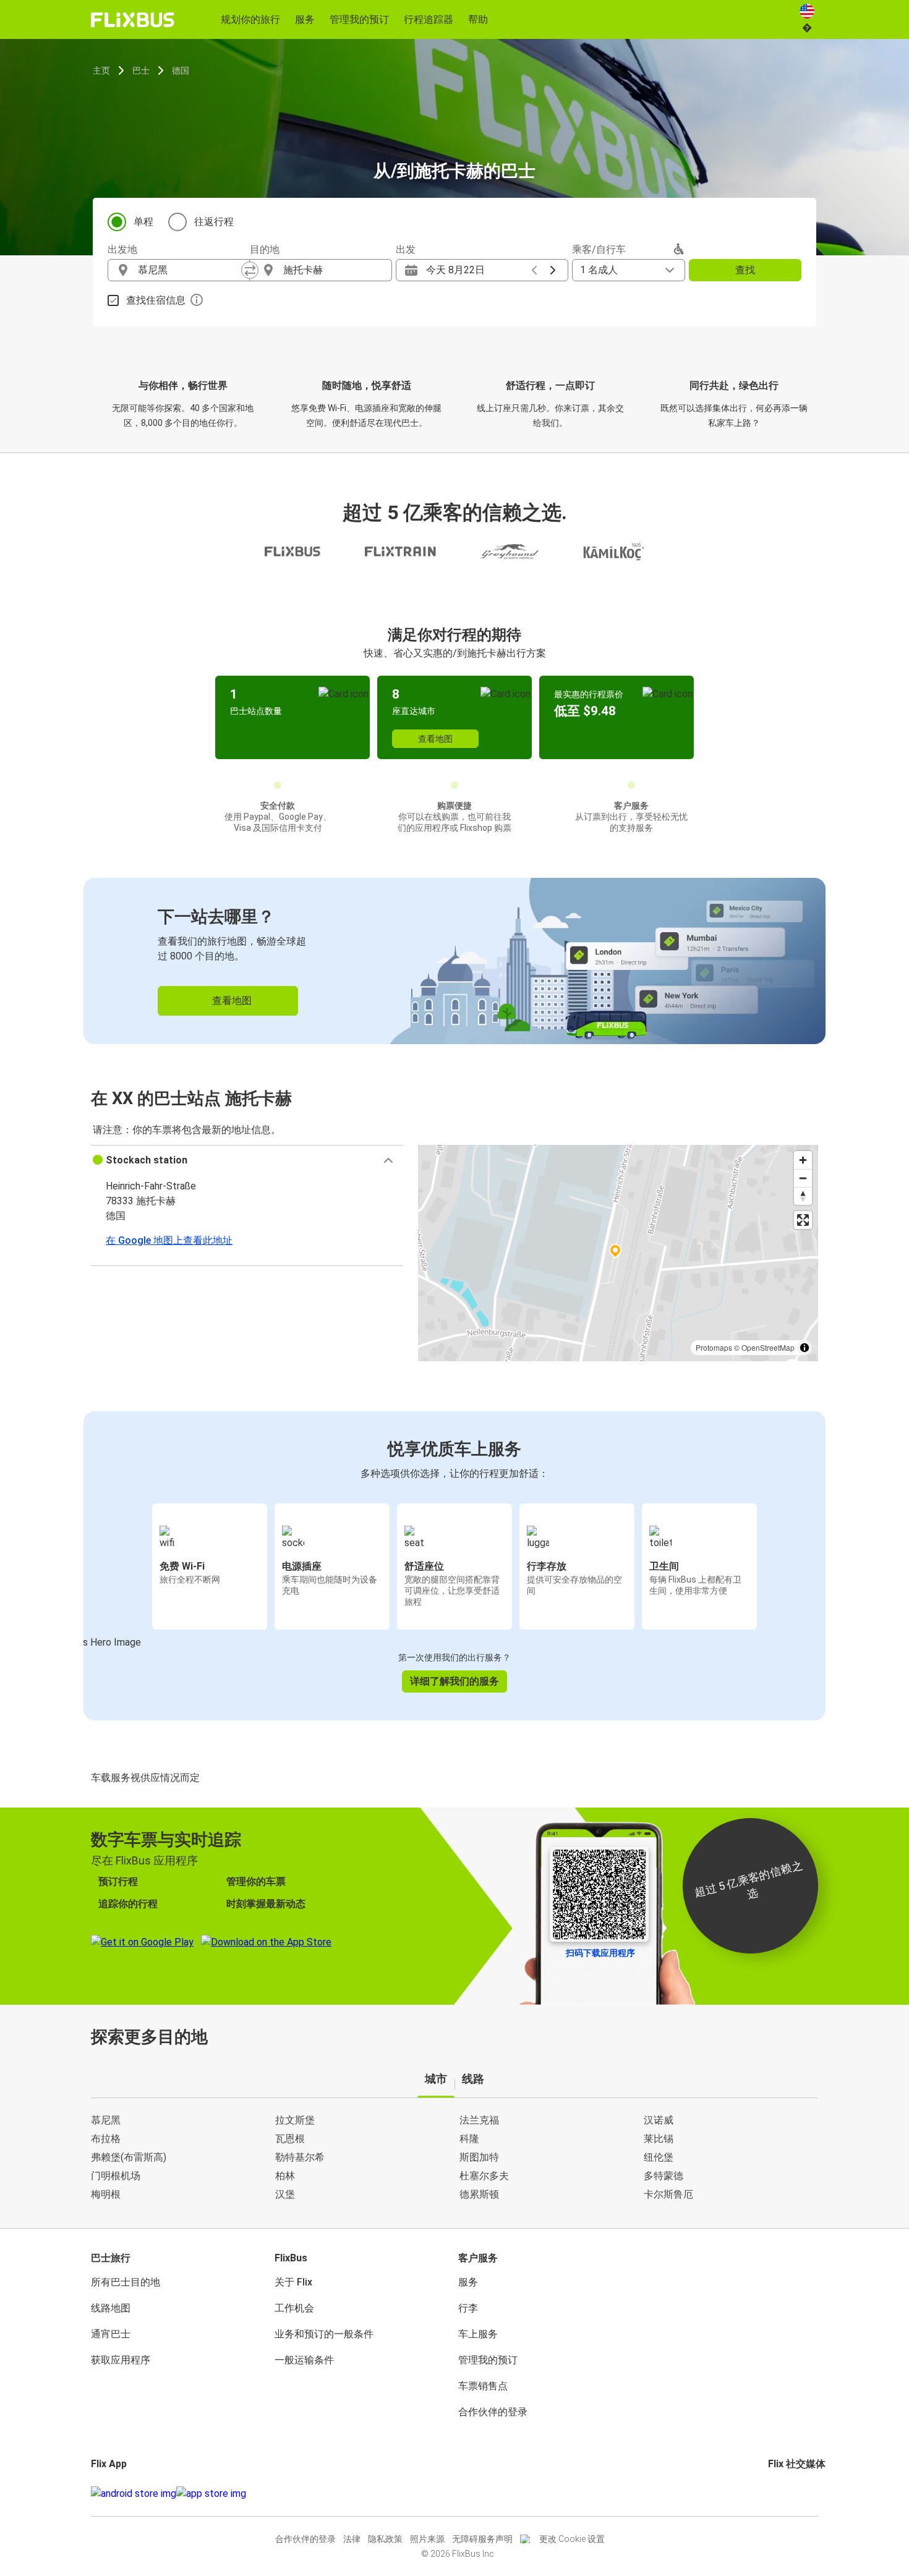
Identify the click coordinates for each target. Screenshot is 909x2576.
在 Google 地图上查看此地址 (169, 1240)
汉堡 (285, 2194)
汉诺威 (659, 2120)
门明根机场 (116, 2176)
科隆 (469, 2139)
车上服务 (478, 2334)
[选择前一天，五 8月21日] (534, 270)
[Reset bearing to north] (803, 1196)
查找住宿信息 (156, 300)
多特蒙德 (664, 2176)
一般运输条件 (304, 2360)
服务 (468, 2282)
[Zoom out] (803, 1178)
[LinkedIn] (781, 2493)
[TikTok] (788, 2493)
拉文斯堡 (295, 2120)
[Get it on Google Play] (134, 2494)
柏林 (285, 2176)
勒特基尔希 (300, 2157)
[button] (247, 1160)
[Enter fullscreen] (803, 1220)
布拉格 (106, 2139)
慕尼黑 (106, 2120)
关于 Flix (293, 2282)
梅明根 (106, 2194)
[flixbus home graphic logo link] (133, 20)
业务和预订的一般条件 (324, 2334)
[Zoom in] (803, 1160)
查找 (745, 270)
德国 (181, 70)
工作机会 (294, 2308)
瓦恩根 (290, 2139)
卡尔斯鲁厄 (668, 2194)
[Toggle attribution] (804, 1348)
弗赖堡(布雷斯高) (129, 2157)
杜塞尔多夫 (484, 2176)
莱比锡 (659, 2139)
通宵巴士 (111, 2334)
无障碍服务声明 (482, 2539)
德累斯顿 (479, 2194)
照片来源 (427, 2539)
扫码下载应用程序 (600, 1953)
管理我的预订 (488, 2360)
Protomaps (714, 1347)
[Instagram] (774, 2493)
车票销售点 (483, 2386)
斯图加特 (479, 2157)
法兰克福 (479, 2120)
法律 (352, 2539)
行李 (468, 2308)
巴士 (141, 70)
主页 (101, 70)
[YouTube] (777, 2493)
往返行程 (214, 222)
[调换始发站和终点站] (250, 270)
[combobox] (190, 270)
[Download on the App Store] (211, 2494)
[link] (454, 961)
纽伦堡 (659, 2157)
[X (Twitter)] (785, 2493)
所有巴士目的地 (126, 2282)
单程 (143, 222)
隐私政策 (385, 2539)
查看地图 (435, 739)
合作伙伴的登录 (493, 2412)
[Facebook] (770, 2493)
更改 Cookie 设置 (572, 2539)
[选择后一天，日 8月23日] (553, 270)
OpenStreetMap (768, 1347)
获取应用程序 (121, 2360)
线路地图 (111, 2308)
